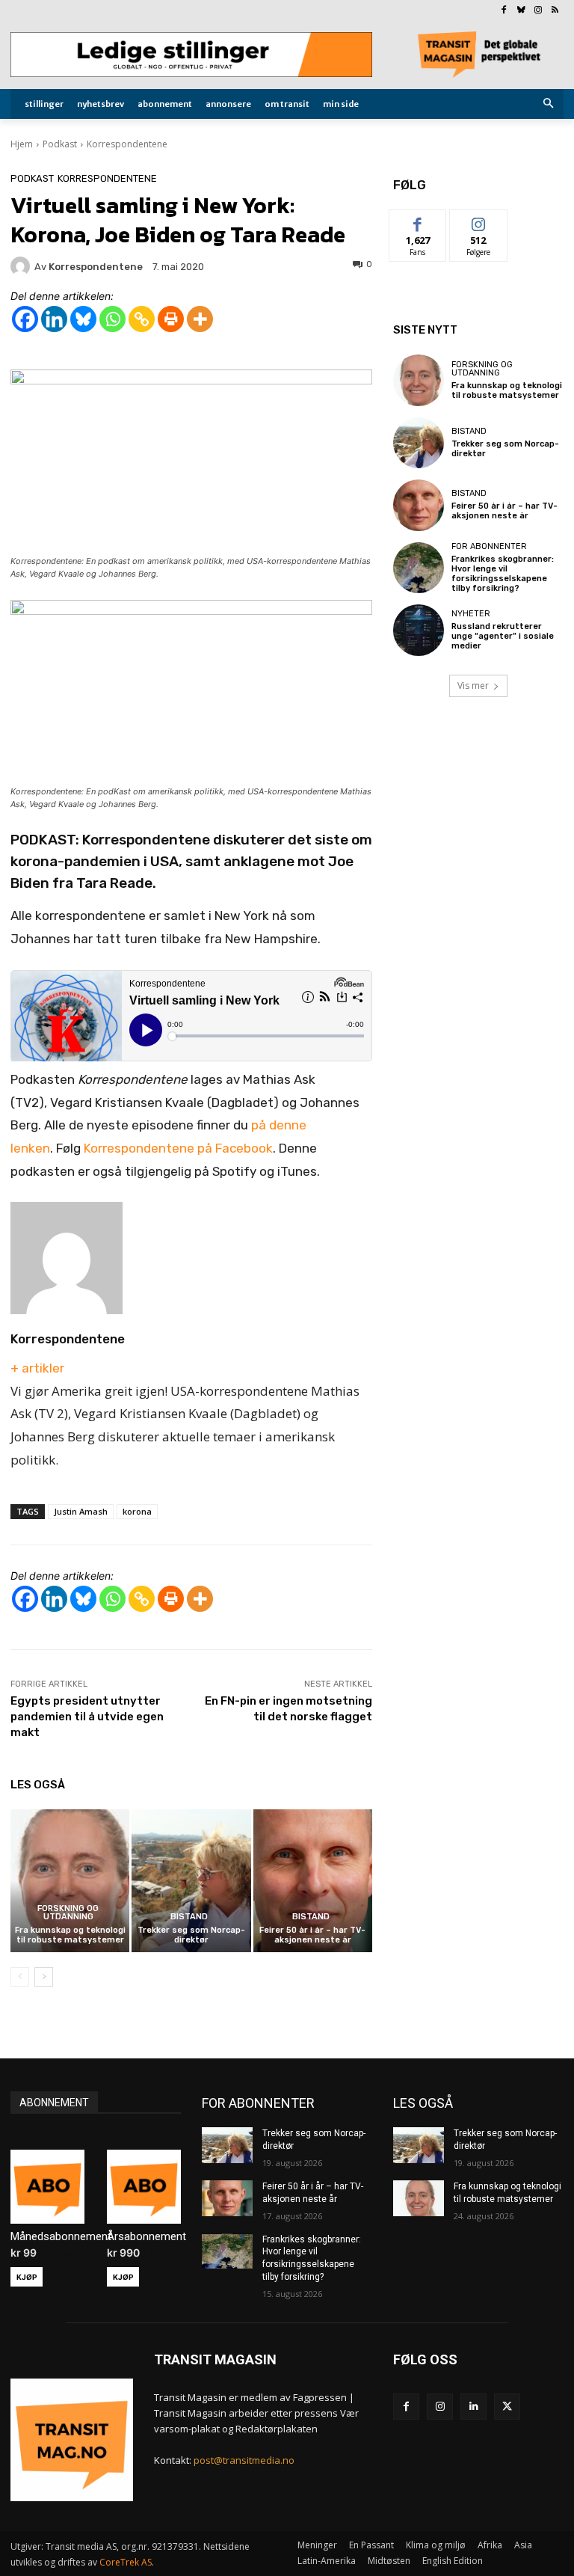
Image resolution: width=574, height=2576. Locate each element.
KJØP (27, 2277)
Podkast (60, 144)
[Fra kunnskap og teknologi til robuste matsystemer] (70, 1881)
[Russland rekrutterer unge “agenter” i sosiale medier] (419, 630)
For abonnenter (489, 546)
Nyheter (471, 614)
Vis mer (473, 686)
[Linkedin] (54, 319)
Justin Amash (81, 1511)
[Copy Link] (142, 319)
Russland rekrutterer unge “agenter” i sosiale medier (503, 636)
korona (137, 1511)
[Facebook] (504, 11)
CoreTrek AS (126, 2562)
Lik (418, 221)
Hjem (22, 144)
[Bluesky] (521, 11)
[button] (549, 104)
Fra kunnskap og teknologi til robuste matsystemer (70, 1935)
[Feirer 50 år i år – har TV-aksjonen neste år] (313, 1881)
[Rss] (555, 11)
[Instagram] (538, 11)
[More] (200, 319)
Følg (478, 221)
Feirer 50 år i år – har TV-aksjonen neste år (312, 1935)
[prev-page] (20, 1977)
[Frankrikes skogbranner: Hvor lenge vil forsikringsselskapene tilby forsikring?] (419, 568)
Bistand (189, 1917)
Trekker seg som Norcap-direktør (191, 1935)
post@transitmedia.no (244, 2460)
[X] (507, 2407)
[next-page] (44, 1977)
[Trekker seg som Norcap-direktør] (191, 1881)
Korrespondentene (127, 144)
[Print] (171, 319)
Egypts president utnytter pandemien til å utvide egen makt (87, 1717)
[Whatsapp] (112, 319)
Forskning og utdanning (68, 1913)
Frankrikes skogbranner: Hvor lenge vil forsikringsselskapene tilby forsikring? (503, 574)
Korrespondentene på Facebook (178, 1148)
